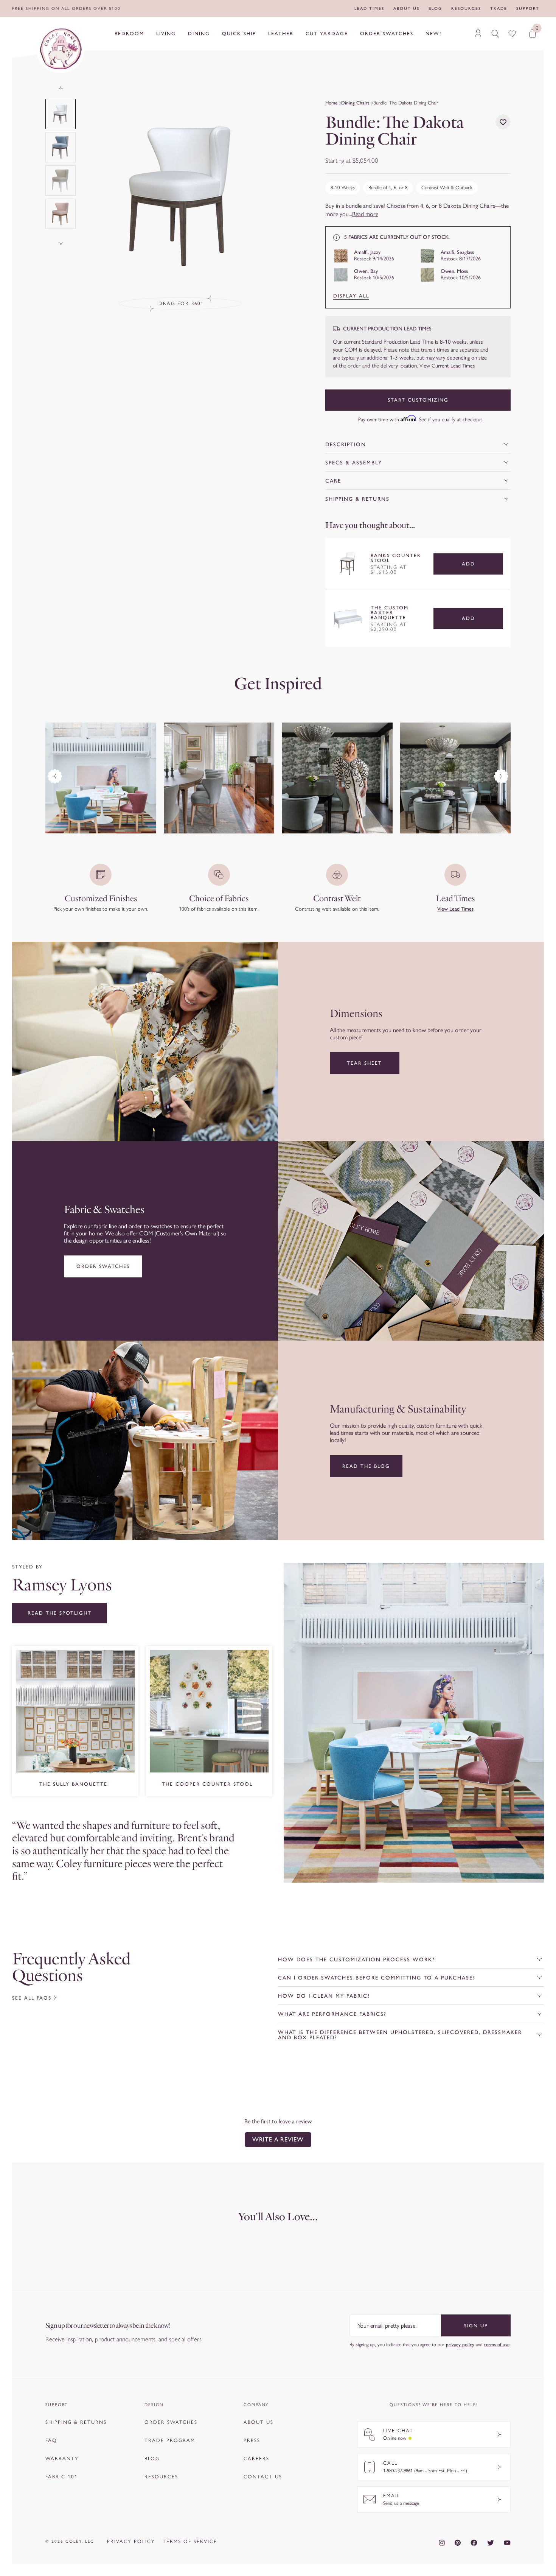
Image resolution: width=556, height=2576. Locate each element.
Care (333, 481)
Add (468, 564)
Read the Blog (366, 1466)
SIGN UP (476, 2326)
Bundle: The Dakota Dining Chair (406, 103)
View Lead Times (455, 909)
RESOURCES (161, 2477)
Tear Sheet (364, 1063)
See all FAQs (32, 1998)
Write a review (278, 2139)
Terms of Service (190, 2541)
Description (346, 445)
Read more (365, 214)
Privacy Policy (131, 2541)
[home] (61, 49)
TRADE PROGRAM (170, 2440)
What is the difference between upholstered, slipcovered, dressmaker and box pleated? (400, 2035)
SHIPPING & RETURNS (76, 2422)
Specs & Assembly (354, 463)
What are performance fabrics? (332, 2014)
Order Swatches (103, 1266)
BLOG (152, 2458)
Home (331, 103)
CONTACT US (263, 2477)
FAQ (51, 2440)
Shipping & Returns (357, 499)
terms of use (497, 2345)
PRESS (252, 2440)
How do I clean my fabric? (324, 1996)
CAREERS (256, 2458)
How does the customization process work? (356, 1960)
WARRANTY (62, 2458)
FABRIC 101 (62, 2477)
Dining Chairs (355, 103)
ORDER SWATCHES (171, 2422)
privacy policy (460, 2345)
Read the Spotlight (60, 1613)
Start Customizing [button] (418, 400)
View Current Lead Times (447, 366)
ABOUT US (259, 2422)
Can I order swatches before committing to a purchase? (377, 1978)
